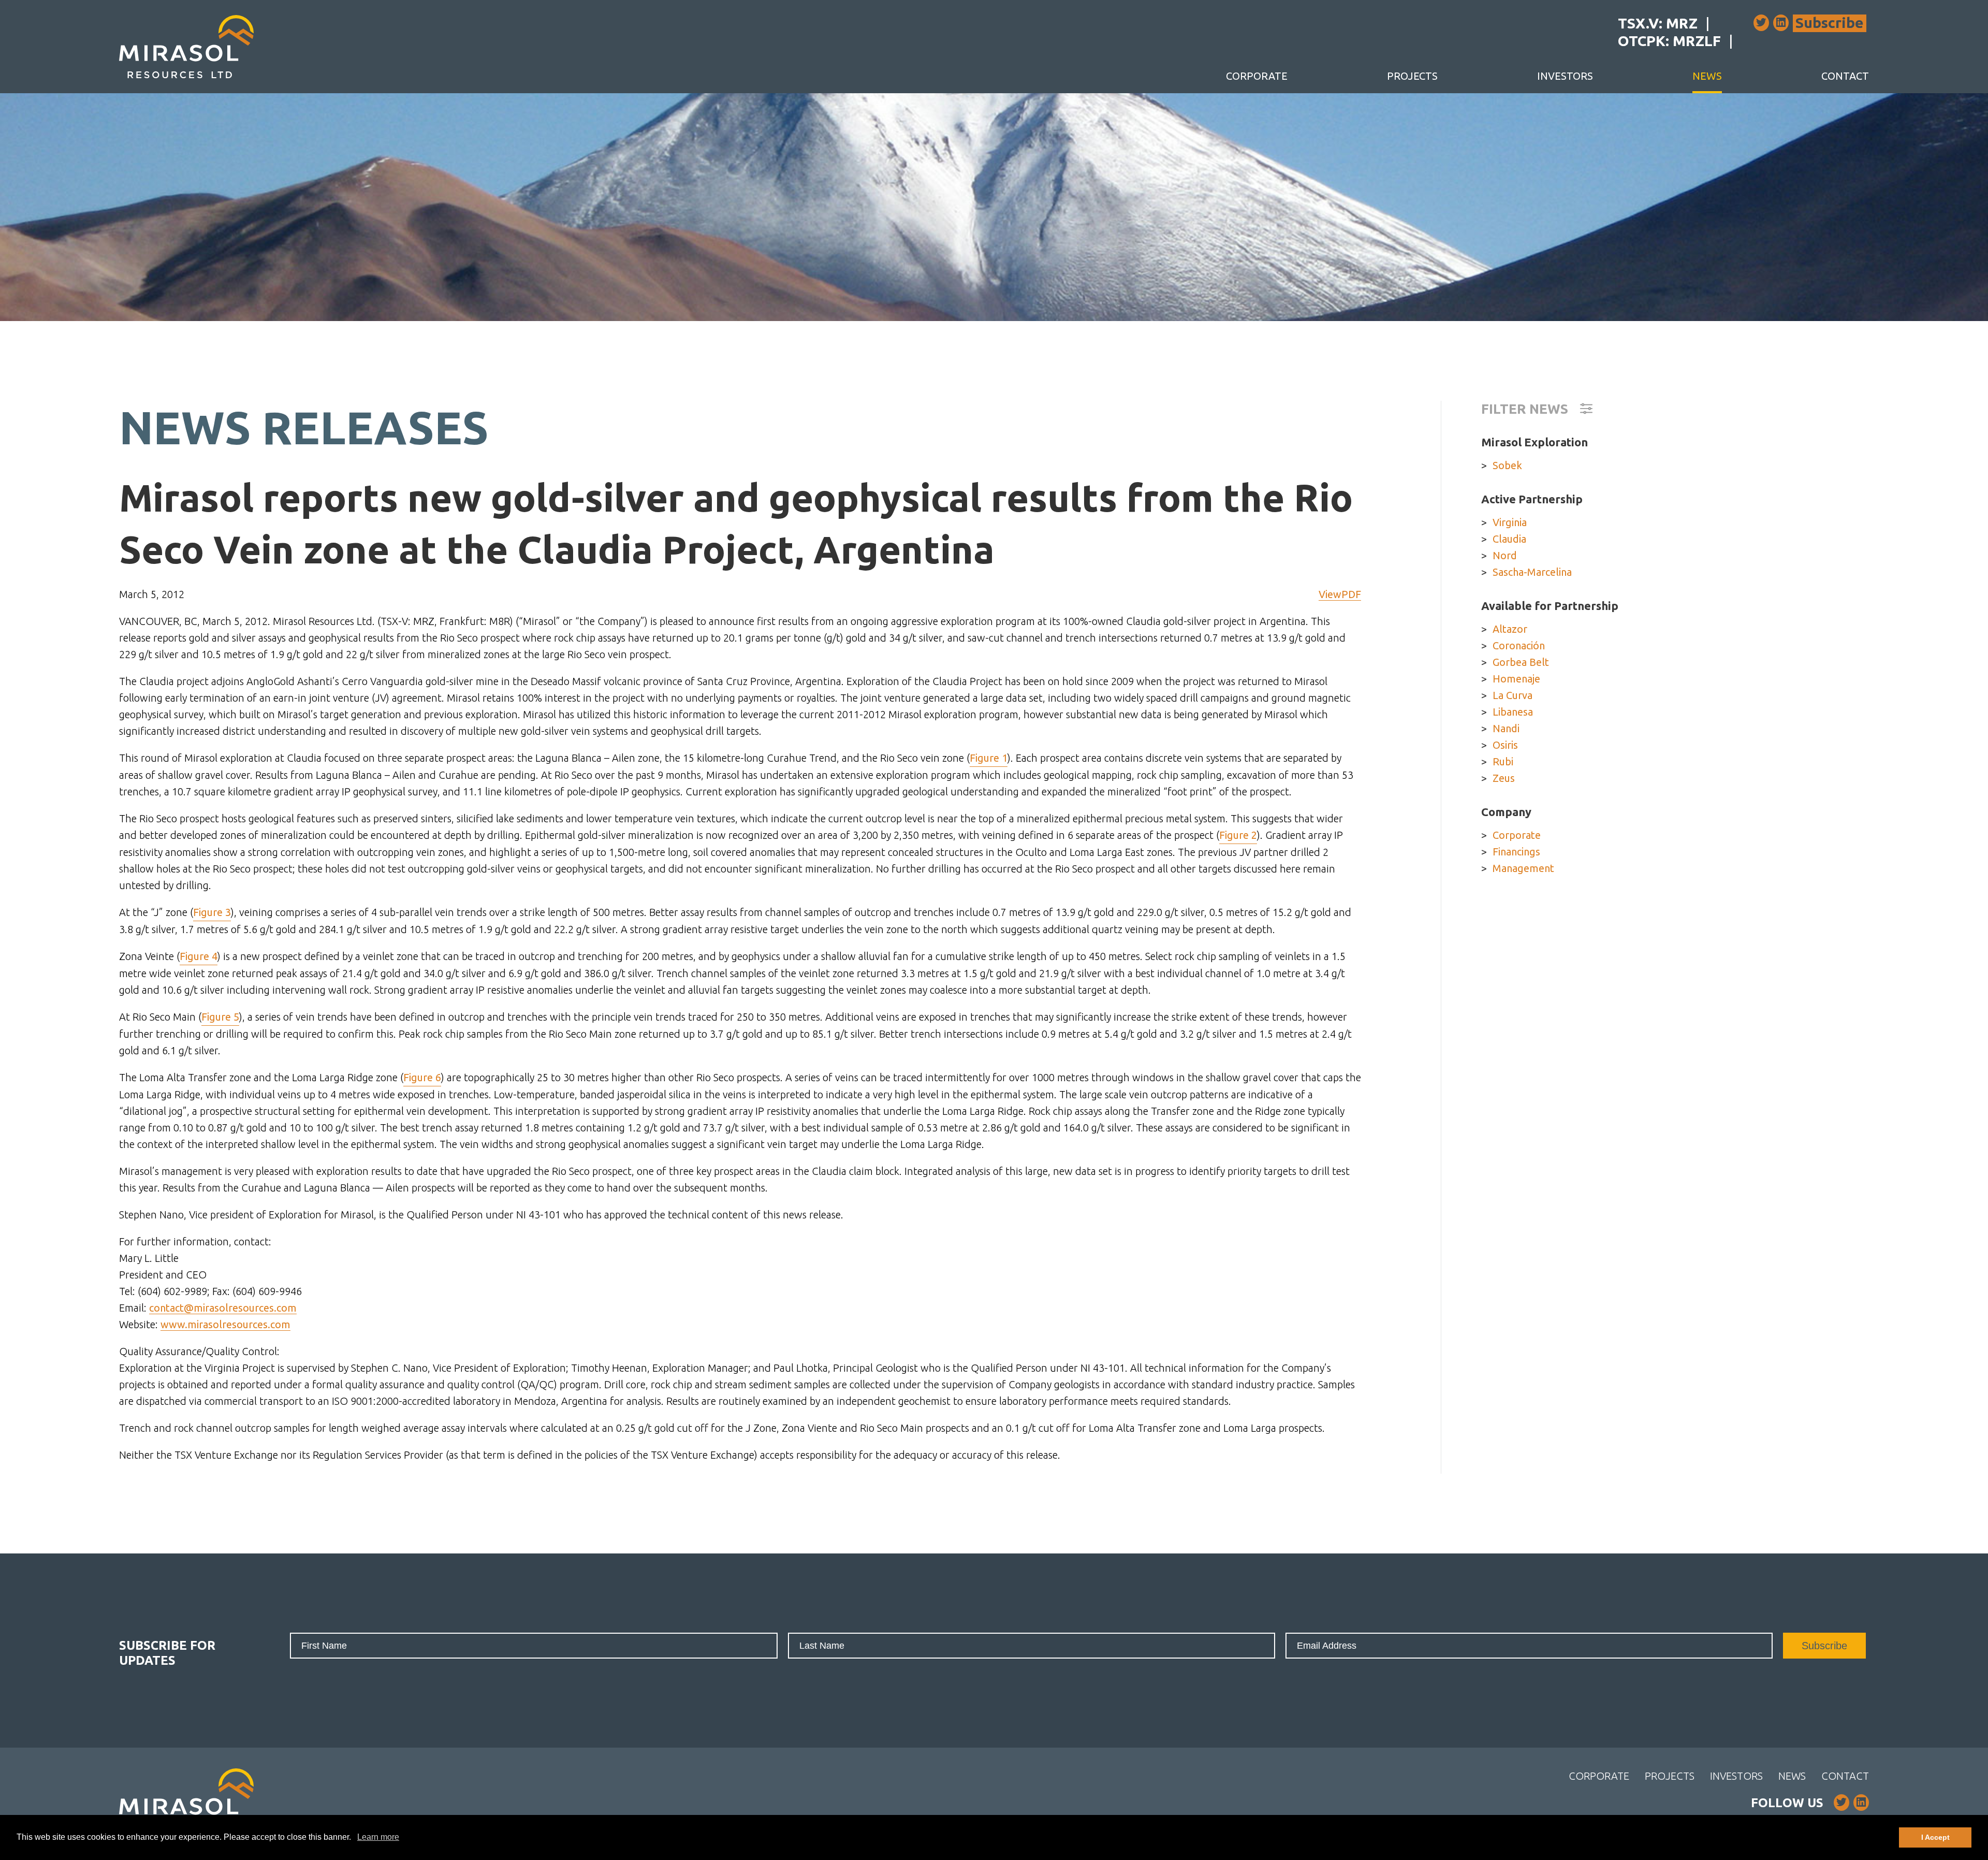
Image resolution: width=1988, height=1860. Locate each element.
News (1707, 76)
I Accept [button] (1935, 1837)
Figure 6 (422, 1077)
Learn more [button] (378, 1837)
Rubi (1503, 761)
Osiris (1505, 745)
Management (1523, 868)
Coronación (1519, 645)
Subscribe (1830, 23)
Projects (1412, 76)
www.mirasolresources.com (225, 1324)
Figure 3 (212, 912)
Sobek (1507, 465)
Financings (1516, 852)
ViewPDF (1340, 594)
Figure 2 (1238, 835)
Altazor (1510, 629)
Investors (1565, 76)
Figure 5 (220, 1017)
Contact (1845, 76)
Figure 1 (989, 758)
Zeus (1504, 778)
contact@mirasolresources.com (223, 1308)
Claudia (1509, 539)
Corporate (1257, 76)
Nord (1505, 555)
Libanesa (1513, 712)
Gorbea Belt (1521, 662)
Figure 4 (199, 956)
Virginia (1510, 522)
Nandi (1506, 728)
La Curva (1512, 695)
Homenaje (1516, 679)
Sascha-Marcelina (1532, 572)
